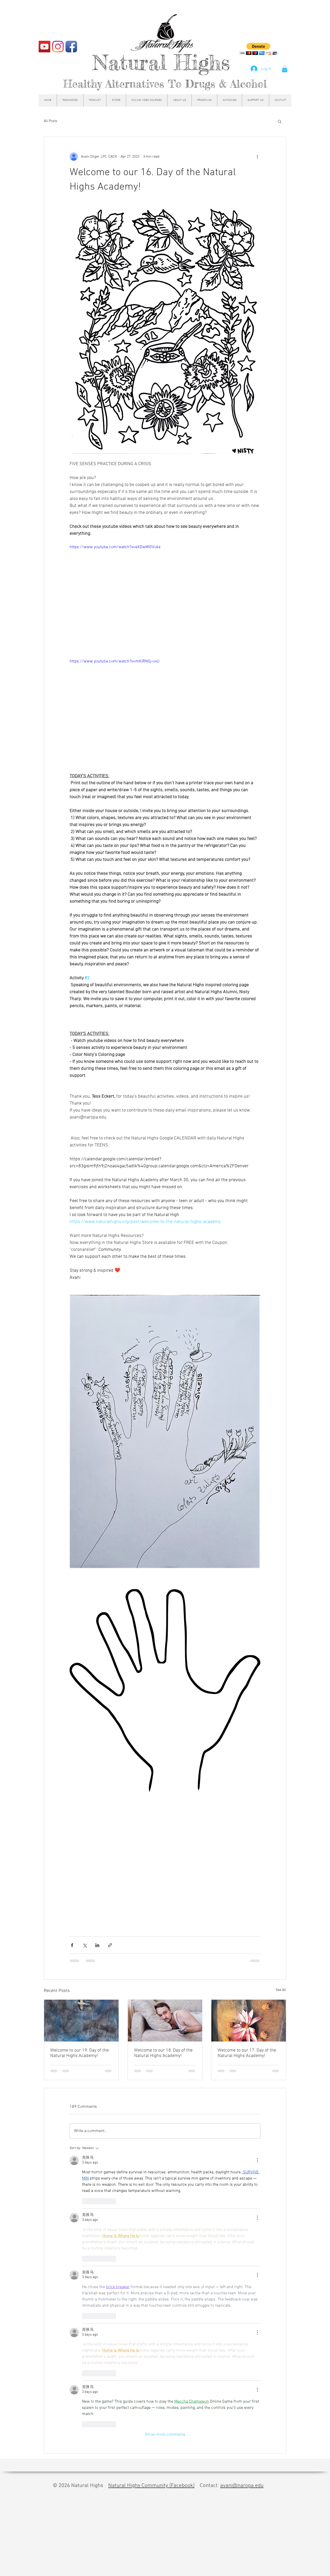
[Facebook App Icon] (71, 47)
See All (281, 1990)
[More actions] (257, 157)
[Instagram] (58, 47)
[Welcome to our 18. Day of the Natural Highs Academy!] (165, 2021)
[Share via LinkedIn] (97, 1945)
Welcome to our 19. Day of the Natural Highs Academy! (80, 2053)
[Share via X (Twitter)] (85, 1945)
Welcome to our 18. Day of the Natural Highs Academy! (163, 2053)
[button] (285, 69)
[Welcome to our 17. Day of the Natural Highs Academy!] (249, 2021)
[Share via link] (110, 1945)
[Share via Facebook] (72, 1945)
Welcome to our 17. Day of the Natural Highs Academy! (247, 2053)
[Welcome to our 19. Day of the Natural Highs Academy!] (81, 2021)
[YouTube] (44, 47)
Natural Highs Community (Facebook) (151, 2152)
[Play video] (165, 598)
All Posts (51, 121)
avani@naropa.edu (242, 2152)
